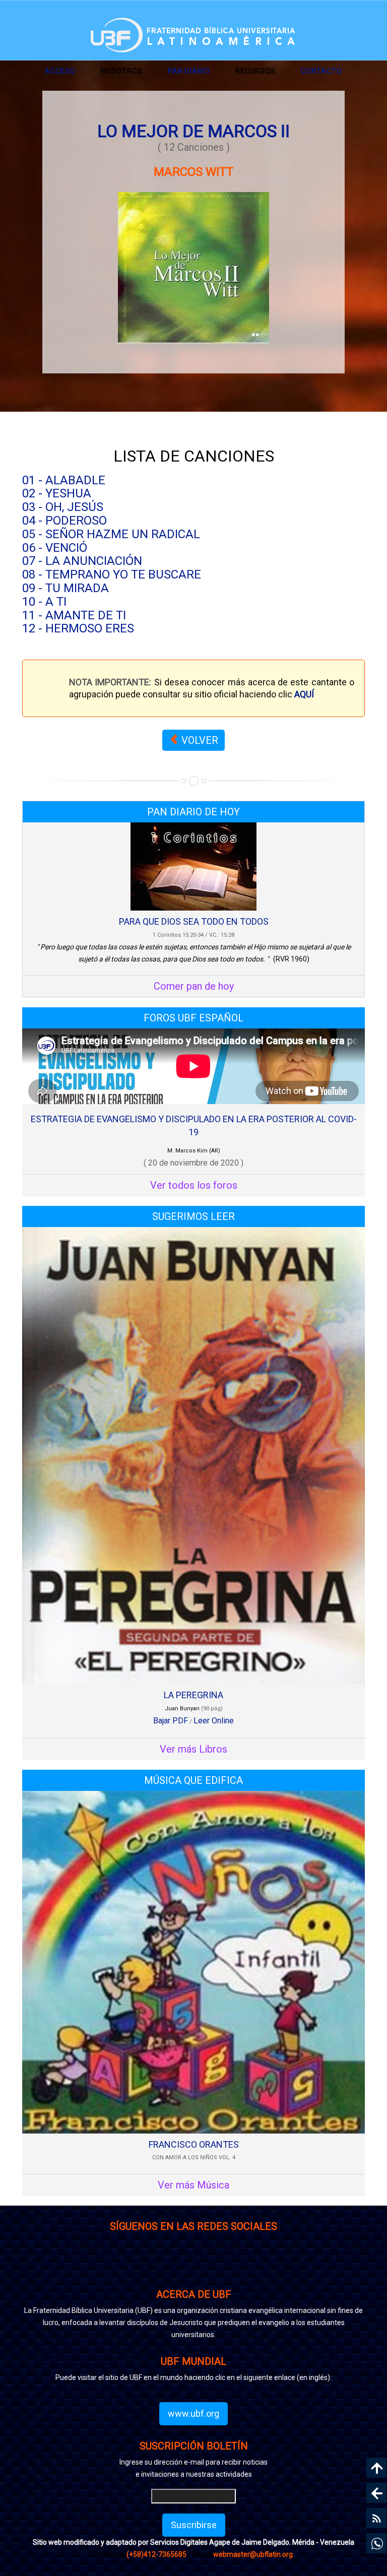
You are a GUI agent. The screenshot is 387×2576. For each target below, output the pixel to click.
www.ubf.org (193, 2413)
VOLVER (199, 740)
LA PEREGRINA (193, 1695)
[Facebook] (164, 2267)
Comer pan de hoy (194, 986)
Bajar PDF (171, 1721)
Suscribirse (194, 2525)
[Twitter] (224, 2267)
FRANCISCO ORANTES (194, 2144)
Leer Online (214, 1721)
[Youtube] (284, 2267)
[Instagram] (103, 2267)
